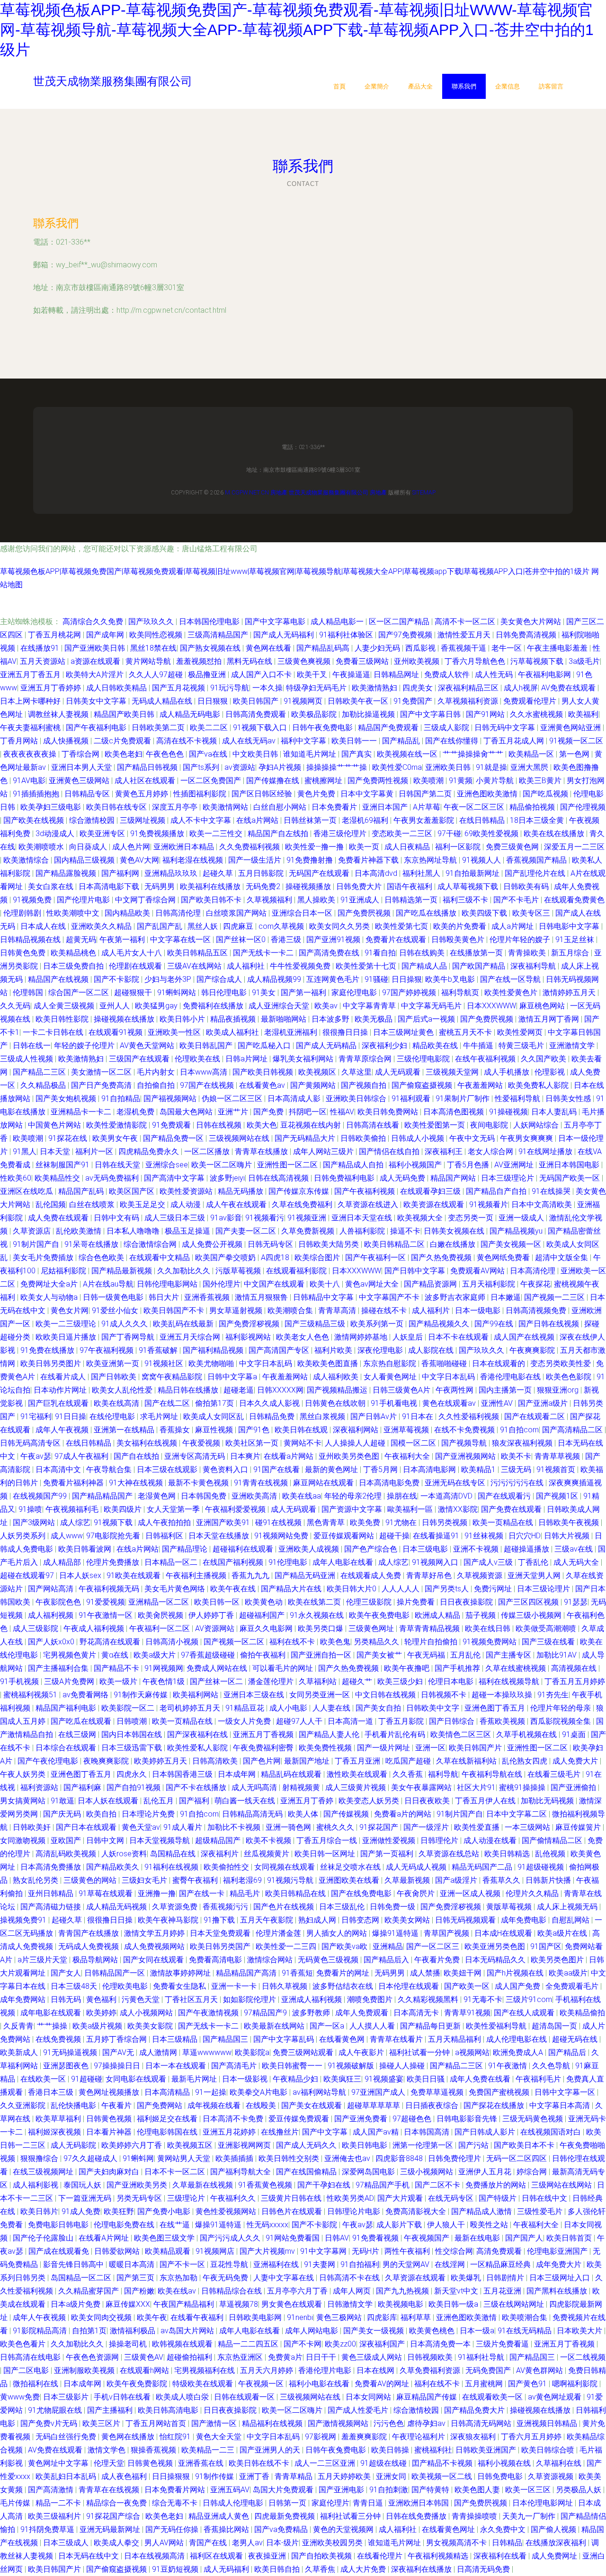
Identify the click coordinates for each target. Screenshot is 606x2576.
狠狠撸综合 (40, 2158)
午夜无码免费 (226, 2278)
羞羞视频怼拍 (200, 661)
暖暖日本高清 (133, 2264)
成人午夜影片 (362, 2052)
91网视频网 (164, 1668)
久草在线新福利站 (467, 1761)
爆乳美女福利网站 (304, 1059)
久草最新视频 (408, 1880)
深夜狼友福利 (474, 2437)
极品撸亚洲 (208, 675)
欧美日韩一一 (355, 741)
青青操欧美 (528, 953)
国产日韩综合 (453, 1721)
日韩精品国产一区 (116, 1973)
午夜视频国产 (428, 2238)
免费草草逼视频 (438, 2092)
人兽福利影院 (363, 1231)
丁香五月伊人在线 (486, 1801)
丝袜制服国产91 (63, 1165)
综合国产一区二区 (80, 992)
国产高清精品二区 (573, 1430)
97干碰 (449, 834)
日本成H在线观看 (504, 1933)
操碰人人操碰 (403, 2066)
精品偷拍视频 (533, 807)
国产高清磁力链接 (52, 1907)
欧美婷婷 (101, 2013)
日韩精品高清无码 (253, 1814)
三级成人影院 (447, 728)
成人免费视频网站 (155, 1946)
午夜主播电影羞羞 (558, 648)
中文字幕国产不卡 (390, 1297)
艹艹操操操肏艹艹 (474, 754)
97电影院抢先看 (114, 1536)
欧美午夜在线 (234, 1589)
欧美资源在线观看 (435, 1204)
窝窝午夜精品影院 (173, 1377)
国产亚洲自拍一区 (322, 1655)
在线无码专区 (452, 2198)
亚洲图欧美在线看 (350, 1880)
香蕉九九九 (251, 1575)
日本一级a (477, 2331)
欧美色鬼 (335, 1642)
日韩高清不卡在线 (350, 2278)
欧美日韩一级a (454, 2304)
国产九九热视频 (403, 2291)
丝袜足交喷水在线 (351, 1867)
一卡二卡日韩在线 (54, 1032)
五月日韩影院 (262, 873)
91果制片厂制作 (463, 1098)
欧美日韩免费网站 (389, 1112)
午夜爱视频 (202, 1443)
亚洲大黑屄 (530, 767)
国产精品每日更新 (431, 2026)
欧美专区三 (532, 913)
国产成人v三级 (489, 1562)
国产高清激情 (52, 2490)
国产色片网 (262, 1761)
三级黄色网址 (372, 1628)
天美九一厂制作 (530, 2516)
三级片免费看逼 (503, 2344)
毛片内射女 (157, 1072)
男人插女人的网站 (338, 1933)
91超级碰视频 (542, 1867)
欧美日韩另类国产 (221, 1946)
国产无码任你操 (173, 2529)
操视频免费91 (24, 1920)
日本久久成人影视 (270, 1403)
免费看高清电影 (216, 1960)
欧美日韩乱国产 (207, 1045)
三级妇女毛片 (145, 1880)
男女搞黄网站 (24, 1801)
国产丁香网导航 (129, 1337)
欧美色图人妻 (478, 2490)
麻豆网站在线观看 (324, 1483)
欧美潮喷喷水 (42, 847)
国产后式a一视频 (427, 1019)
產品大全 (420, 86)
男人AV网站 (165, 2543)
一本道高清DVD (447, 1496)
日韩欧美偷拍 (364, 1138)
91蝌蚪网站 (178, 992)
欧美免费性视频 (326, 1748)
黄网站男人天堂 (185, 2158)
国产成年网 (106, 635)
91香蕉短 (297, 1973)
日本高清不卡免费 (234, 2119)
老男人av (247, 2543)
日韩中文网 (106, 1840)
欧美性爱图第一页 (436, 1125)
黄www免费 (20, 2397)
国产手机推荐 (458, 1668)
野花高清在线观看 (111, 1642)
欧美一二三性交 (217, 834)
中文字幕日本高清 (561, 2105)
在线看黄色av (263, 1085)
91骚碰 (376, 979)
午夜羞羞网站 (481, 1085)
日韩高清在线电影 (31, 2357)
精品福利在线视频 (273, 2423)
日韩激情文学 (351, 2304)
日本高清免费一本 (441, 2344)
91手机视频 (20, 1681)
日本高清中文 (59, 1469)
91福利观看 (412, 1098)
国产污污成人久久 (231, 2238)
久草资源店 (33, 1231)
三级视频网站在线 (240, 1138)
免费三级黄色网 (513, 847)
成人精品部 (63, 1562)
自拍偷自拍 (157, 1085)
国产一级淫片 (427, 1827)
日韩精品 (507, 2543)
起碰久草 (219, 873)
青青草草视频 (558, 1456)
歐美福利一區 (411, 1509)
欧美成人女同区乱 (214, 1416)
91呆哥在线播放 (92, 1244)
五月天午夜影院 (267, 1920)
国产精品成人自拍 (354, 1165)
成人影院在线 (432, 1350)
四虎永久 (133, 1774)
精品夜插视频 (234, 1019)
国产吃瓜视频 (546, 794)
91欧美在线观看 (134, 1575)
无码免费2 (264, 887)
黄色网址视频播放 (110, 2092)
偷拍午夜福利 (264, 1655)
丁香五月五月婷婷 (575, 1681)
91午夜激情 (508, 2066)
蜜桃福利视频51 (31, 1695)
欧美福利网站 (196, 1695)
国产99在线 (495, 1324)
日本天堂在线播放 (220, 1536)
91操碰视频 (508, 1112)
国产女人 (66, 1973)
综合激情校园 (93, 820)
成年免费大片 (560, 2264)
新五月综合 (571, 953)
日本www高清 (205, 1072)
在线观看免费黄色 (574, 900)
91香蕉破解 (159, 1350)
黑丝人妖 (204, 926)
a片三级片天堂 (43, 1960)
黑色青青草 (327, 1522)
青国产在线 (209, 2543)
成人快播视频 (67, 741)
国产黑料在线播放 (558, 2291)
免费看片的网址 (344, 1973)
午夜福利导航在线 (493, 1774)
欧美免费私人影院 (539, 1085)
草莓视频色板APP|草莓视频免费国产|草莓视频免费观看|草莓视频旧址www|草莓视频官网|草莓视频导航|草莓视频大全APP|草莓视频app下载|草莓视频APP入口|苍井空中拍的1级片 (295, 571)
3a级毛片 (584, 661)
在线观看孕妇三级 (431, 1191)
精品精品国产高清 (247, 1973)
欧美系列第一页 (378, 1324)
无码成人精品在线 (163, 701)
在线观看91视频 (116, 1032)
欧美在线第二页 (315, 1602)
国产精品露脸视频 (67, 873)
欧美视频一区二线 (443, 2476)
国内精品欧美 (128, 913)
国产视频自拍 (365, 1085)
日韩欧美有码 (527, 887)
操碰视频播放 (309, 887)
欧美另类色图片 (558, 1960)
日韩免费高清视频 (527, 635)
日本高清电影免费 (390, 1483)
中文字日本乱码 (267, 1363)
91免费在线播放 (48, 1350)
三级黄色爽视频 (305, 661)
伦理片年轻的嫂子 (521, 940)
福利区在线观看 (217, 2556)
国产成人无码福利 (285, 635)
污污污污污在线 (518, 1483)
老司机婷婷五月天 (191, 1708)
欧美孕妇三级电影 (52, 807)
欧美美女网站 (408, 1920)
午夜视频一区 (262, 2384)
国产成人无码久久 (307, 2145)
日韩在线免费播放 (417, 2516)
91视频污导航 (291, 1880)
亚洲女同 (392, 2476)
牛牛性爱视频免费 (301, 966)
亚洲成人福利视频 (312, 1999)
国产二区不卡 (438, 2185)
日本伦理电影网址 (544, 2503)
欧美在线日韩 (489, 1628)
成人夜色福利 (125, 2476)
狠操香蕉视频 (154, 2450)
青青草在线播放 (262, 1151)
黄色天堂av (141, 1827)
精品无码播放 (241, 1191)
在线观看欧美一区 (493, 2397)
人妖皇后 (409, 1337)
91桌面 (575, 1734)
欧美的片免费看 (461, 926)
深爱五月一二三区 (574, 847)
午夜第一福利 (123, 940)
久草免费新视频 (309, 1231)
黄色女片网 (70, 1310)
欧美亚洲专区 (103, 834)
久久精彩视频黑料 (429, 1999)
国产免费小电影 (165, 2211)
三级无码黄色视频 (534, 2119)
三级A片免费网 (70, 1681)
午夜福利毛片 (539, 2079)
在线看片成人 (64, 1377)
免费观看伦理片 (531, 701)
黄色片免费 (317, 794)
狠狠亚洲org (559, 1390)
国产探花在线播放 (495, 2105)
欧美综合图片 (318, 1257)
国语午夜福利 (410, 887)
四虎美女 (419, 688)
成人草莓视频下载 (469, 887)
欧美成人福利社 (233, 1032)
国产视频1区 (558, 1496)
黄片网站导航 (149, 661)
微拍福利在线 (36, 2384)
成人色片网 (131, 847)
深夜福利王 (445, 1151)
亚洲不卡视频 (477, 1549)
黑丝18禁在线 (153, 648)
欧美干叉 (313, 675)
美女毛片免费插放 (44, 1257)
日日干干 (322, 2357)
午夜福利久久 (234, 2198)
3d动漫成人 (56, 834)
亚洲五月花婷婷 (230, 2132)
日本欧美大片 (580, 2331)
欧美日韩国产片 (476, 1748)
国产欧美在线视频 (35, 820)
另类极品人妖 (579, 2490)
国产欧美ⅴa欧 (345, 1946)
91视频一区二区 (576, 741)
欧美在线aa (302, 1496)
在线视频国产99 (41, 1496)
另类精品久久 (377, 1642)
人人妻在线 (332, 1708)
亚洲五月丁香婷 (308, 1801)
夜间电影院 (490, 1125)
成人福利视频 (52, 1615)
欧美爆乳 (467, 2278)
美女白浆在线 (52, 887)
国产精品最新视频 (123, 1271)
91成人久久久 (125, 1324)
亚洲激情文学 (573, 1045)
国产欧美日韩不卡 (212, 900)
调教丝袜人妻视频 (59, 714)
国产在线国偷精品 (307, 2172)
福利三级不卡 (466, 900)
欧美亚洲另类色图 (496, 1946)
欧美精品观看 (169, 2251)
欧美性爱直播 (478, 1827)
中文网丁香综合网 (146, 900)
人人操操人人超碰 (356, 1443)
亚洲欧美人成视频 (310, 1549)
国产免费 (269, 1112)
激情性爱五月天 (465, 635)
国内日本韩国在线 (133, 1734)
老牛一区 (508, 648)
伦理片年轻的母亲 (561, 1708)
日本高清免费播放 (52, 1867)
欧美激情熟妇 (375, 688)
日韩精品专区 (88, 794)
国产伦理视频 (583, 807)
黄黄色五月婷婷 (143, 794)
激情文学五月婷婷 (155, 1933)
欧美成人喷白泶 (183, 2397)
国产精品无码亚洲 (306, 1575)
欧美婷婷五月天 (161, 1761)
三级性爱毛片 (541, 2211)
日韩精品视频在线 (31, 940)
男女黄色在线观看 (293, 2304)
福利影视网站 (249, 1337)
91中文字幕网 (324, 2251)
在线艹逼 (176, 2225)
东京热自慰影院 (391, 1363)
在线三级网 (78, 1734)
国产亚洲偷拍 (574, 1787)
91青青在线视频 (262, 1483)
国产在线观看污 (505, 1496)
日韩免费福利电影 (345, 1178)
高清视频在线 (575, 1668)
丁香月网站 (20, 741)
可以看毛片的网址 (284, 1668)
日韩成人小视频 (419, 1138)
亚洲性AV (498, 1403)
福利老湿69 (243, 1880)
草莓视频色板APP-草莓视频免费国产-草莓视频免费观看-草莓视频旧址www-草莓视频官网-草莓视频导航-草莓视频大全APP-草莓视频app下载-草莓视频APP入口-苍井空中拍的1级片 (297, 30)
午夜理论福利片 (419, 2437)
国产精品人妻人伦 (330, 1734)
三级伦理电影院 (424, 1059)
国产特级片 (499, 2198)
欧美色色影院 (570, 1377)
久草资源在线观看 (416, 2278)
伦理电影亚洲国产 (558, 2251)
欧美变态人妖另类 (370, 1801)
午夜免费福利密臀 (264, 1748)
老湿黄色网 (158, 1496)
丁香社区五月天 (192, 1999)
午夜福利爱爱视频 (236, 1509)
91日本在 (419, 1416)
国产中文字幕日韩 (431, 714)
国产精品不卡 (117, 1668)
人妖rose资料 (124, 1854)
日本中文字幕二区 (517, 1814)
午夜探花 (535, 1284)
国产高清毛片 (235, 2066)
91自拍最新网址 (473, 873)
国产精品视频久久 (440, 1324)
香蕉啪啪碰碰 (445, 1363)
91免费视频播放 (158, 834)
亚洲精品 (388, 1946)
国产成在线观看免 (60, 2251)
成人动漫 (187, 1204)
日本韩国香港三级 (183, 1774)
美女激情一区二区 (102, 1072)
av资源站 (240, 767)
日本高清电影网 (430, 1469)
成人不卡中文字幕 (202, 820)
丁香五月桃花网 (55, 635)
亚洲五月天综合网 (191, 1337)
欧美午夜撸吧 (408, 1668)
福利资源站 (40, 1787)
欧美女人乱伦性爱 (123, 1390)
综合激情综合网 (151, 1244)
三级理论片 (187, 2198)
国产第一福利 (304, 992)
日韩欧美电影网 (256, 2317)
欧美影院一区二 (129, 1708)
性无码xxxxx (267, 2225)
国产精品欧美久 (114, 1867)
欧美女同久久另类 (340, 926)
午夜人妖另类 (24, 1774)
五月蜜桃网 (485, 2384)
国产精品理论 (186, 1549)
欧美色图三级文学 (165, 2238)
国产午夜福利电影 (97, 728)
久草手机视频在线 (527, 1734)
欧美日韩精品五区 (198, 953)
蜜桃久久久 (336, 1827)
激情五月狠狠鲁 (262, 1297)
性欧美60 (16, 1178)
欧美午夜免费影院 (138, 2384)
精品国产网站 (454, 1178)
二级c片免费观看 (123, 741)
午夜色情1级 (165, 1681)
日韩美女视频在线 (455, 1231)
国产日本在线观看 (87, 1827)
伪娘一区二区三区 (233, 1098)
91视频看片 (489, 1204)
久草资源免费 (176, 1907)
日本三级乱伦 (343, 1907)
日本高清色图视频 (454, 1112)
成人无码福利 (227, 2569)
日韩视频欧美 (431, 2357)
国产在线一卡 (203, 1893)
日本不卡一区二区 (176, 2172)
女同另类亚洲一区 (321, 1695)
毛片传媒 (16, 2503)
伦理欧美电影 (126, 1986)
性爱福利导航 (518, 1098)
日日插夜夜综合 (433, 2105)
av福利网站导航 (320, 2092)
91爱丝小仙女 (116, 1310)
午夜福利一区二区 (160, 1628)
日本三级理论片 (508, 1178)
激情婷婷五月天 (570, 992)
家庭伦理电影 (355, 992)
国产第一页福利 (388, 1854)
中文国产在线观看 (275, 1284)
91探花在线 (69, 1138)
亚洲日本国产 (386, 807)
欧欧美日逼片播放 (67, 1337)
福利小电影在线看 (320, 2384)
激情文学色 (107, 2450)
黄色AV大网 (139, 860)
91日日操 (71, 1416)
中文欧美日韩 (256, 754)
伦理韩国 (29, 992)
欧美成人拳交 (117, 2543)
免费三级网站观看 (304, 2052)
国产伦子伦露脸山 (44, 2238)
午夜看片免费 (438, 1960)
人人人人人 (401, 1589)
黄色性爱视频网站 (227, 2211)
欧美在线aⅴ (178, 2291)
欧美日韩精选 (508, 1854)
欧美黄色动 (265, 1602)
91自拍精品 (121, 1098)
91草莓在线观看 (107, 1893)
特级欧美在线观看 (204, 2384)
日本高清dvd (377, 873)
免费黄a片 (285, 2357)
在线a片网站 (258, 820)
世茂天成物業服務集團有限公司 (329, 493)
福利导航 (443, 1774)
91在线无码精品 (526, 2331)
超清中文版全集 (562, 1257)
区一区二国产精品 (400, 622)
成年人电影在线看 (344, 1562)
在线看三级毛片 (555, 1774)
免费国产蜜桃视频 (500, 2092)
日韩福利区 (165, 1536)
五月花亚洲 (503, 2291)
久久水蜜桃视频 (537, 714)
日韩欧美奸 (33, 1827)
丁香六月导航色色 (476, 661)
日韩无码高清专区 (31, 1443)
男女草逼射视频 (237, 1310)
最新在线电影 (478, 2238)
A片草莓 (427, 807)
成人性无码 (495, 675)
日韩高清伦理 (179, 913)
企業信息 (508, 86)
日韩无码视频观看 (466, 1920)
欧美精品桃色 (74, 953)
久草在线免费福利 (303, 1204)
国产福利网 (121, 873)
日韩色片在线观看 (293, 2211)
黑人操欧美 (317, 900)
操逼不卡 (405, 1231)
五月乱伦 (466, 1655)
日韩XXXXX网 (280, 1390)
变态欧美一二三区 (403, 834)
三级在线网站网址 (515, 2304)
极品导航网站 (96, 1960)
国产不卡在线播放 (197, 1787)
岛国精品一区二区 (82, 2278)
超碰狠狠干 (134, 992)
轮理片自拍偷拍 (432, 1642)
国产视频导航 (465, 1443)
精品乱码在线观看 (292, 1774)
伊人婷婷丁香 (212, 1615)
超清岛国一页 (555, 2026)
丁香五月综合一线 (328, 1840)
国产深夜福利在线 (198, 1734)
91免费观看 (172, 1125)
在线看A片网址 (105, 2238)
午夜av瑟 (36, 1456)
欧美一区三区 (529, 2490)
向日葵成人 (89, 847)
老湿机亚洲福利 (292, 1032)
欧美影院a (252, 2052)
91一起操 (211, 2092)
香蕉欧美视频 (503, 1721)
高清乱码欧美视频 (67, 1854)
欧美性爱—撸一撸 (315, 847)
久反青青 (18, 2026)
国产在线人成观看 (525, 2013)
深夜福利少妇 (385, 1045)
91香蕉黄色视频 (266, 2185)
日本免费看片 (335, 807)
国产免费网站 (160, 2105)
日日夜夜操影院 (467, 1602)
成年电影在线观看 (52, 2013)
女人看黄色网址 (391, 1377)
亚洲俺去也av (348, 2158)
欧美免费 (366, 1522)
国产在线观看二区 (535, 1416)
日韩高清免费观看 (257, 714)
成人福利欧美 (337, 1377)
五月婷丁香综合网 (117, 2039)
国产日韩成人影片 (486, 2132)
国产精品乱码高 (324, 648)
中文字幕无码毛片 (432, 1006)
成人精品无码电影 (191, 714)
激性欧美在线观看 (358, 1774)
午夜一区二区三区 (475, 807)
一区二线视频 (583, 2357)
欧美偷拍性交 (227, 1867)
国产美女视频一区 (512, 1244)
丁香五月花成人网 (515, 741)
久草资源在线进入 (369, 1204)
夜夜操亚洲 (268, 2556)
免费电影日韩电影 (59, 2225)
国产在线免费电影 (362, 1893)
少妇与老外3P (169, 979)
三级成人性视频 (27, 1059)
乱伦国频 (51, 1204)
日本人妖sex (81, 1575)
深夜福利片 (221, 1854)
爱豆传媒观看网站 (345, 1536)
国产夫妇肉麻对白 (110, 2172)
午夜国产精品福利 (185, 2304)
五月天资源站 (44, 661)
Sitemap (424, 493)
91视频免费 (33, 900)
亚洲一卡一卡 (235, 1986)
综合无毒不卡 (176, 2503)
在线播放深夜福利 (557, 2543)
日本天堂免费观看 (221, 1933)
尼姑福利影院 (64, 1271)
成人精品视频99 (275, 979)
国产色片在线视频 (285, 1907)
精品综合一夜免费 (117, 2503)
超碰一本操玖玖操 (503, 1695)
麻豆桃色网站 (543, 1006)
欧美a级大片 (156, 1655)
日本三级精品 (176, 2039)
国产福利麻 (83, 1787)
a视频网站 (472, 2052)
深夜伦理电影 (381, 1350)
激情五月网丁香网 (550, 1019)
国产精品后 (568, 2052)
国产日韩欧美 (115, 1377)
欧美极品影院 (315, 714)
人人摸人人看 (373, 2026)
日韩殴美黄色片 (459, 940)
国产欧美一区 (468, 1986)
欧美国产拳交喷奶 (226, 1257)
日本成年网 (238, 1774)
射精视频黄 (302, 1787)
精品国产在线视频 (59, 979)
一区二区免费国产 (212, 781)
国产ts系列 (202, 767)
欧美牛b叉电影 (451, 979)
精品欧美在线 (436, 1045)
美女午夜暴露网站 (422, 1787)
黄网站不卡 (303, 1443)
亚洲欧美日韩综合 (357, 1098)
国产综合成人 (220, 979)
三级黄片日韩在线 (292, 2198)
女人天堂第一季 (174, 1509)
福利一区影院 (459, 847)
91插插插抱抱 (37, 794)
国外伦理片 (222, 1284)
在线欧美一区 (44, 2079)
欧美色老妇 (124, 754)
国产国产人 (524, 2238)
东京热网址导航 (431, 860)
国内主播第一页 (506, 1390)
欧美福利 (583, 714)
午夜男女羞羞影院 (425, 820)
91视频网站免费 (282, 1536)
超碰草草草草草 (374, 2105)
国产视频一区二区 (235, 1642)
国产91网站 (486, 714)
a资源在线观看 (96, 661)
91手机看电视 (395, 1403)
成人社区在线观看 (146, 781)
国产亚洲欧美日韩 (96, 648)
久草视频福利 (270, 900)
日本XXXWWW (491, 1006)
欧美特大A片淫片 (96, 675)
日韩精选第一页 (412, 900)
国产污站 (474, 2145)
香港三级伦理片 (341, 834)
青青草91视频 (467, 2013)
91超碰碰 (87, 2079)
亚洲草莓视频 (407, 1430)
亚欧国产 (67, 1840)
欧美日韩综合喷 (549, 2450)
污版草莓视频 (239, 1271)
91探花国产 (380, 1827)
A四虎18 (276, 1257)
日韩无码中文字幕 (506, 728)
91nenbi (300, 2317)
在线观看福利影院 (297, 1271)
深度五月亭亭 (176, 807)
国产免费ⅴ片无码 (50, 2423)
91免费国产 (414, 701)
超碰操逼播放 (527, 1549)
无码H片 (366, 2251)
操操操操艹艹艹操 (338, 767)
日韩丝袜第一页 (311, 820)
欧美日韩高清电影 (169, 2410)
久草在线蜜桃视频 (517, 1668)
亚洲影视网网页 (245, 2145)
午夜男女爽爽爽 (527, 1138)
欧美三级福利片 (55, 2516)
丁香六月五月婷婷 (532, 2437)
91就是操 (491, 767)
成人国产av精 (377, 2132)
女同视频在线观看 (285, 1867)
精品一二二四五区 (249, 2344)
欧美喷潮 (429, 781)
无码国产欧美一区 (570, 1178)
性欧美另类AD (350, 2198)
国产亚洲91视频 (334, 940)
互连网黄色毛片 (334, 979)
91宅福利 (36, 1416)
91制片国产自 (37, 1244)
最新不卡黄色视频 (199, 1483)
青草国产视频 (447, 1933)
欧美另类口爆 (321, 1628)
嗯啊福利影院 (576, 2384)
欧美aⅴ (327, 1006)
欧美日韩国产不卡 (175, 1310)
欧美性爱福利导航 (497, 2026)
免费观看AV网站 (478, 1271)
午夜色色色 (166, 754)
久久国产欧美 (544, 1059)
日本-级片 (282, 2543)
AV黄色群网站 (540, 2370)
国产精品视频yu (517, 1231)
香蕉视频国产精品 (537, 860)
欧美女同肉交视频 (102, 2317)
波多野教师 (312, 2013)
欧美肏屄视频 (161, 1615)
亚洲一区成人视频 (471, 1893)
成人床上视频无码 (568, 1907)
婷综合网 (533, 2172)
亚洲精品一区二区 (160, 1602)
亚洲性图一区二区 (288, 1165)
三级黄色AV (144, 2357)
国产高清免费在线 (330, 953)
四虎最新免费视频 (285, 2516)
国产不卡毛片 (517, 900)
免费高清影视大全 (417, 2211)
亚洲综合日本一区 (303, 913)
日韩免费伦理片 (455, 2158)
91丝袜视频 (485, 1536)
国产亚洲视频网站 (466, 1456)
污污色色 (389, 2423)
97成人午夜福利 (82, 1456)
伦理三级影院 (370, 1602)
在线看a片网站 (290, 1456)
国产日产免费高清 (102, 1085)
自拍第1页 (89, 2331)
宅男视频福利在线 (205, 2370)
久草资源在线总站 (450, 1854)
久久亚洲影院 (24, 2105)
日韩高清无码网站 (482, 2423)
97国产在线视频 (208, 1085)
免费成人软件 (448, 675)
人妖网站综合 (537, 1125)
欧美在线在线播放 (555, 834)
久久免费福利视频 (250, 847)
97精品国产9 (266, 2013)
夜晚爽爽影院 (107, 1761)
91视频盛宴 (384, 2079)
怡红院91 (176, 2437)
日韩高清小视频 (173, 1642)
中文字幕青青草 (370, 1006)
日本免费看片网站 (176, 2490)
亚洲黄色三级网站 (80, 781)
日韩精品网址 (397, 675)
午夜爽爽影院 (533, 1350)
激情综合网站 (271, 1960)
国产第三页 (136, 2278)
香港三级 (287, 940)
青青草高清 (338, 1310)
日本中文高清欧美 (543, 1204)
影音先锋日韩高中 (74, 2264)
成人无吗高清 (255, 1787)
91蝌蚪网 (138, 2158)
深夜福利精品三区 (469, 688)
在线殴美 (262, 2105)
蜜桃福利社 (433, 2450)
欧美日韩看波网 (86, 1549)
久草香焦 (321, 2569)
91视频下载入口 (261, 728)
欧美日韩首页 (570, 2238)
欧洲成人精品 (438, 1615)
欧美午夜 (152, 2317)
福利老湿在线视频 (194, 860)
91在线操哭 (552, 1191)
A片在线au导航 (108, 1284)
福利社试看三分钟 (351, 2516)
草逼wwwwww (207, 2052)
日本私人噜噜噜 (134, 1231)
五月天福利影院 (490, 1284)
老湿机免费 (136, 1112)
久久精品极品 (44, 1085)
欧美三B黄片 (541, 781)
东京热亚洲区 (241, 2357)
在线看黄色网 (343, 2039)
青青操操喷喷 (475, 2516)
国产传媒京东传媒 (300, 1191)
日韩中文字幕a (233, 1377)
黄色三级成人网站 (373, 2357)
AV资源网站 (216, 1628)
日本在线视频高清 (155, 2556)
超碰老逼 (239, 1390)
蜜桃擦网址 (324, 781)
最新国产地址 (308, 1761)
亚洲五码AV (230, 2490)
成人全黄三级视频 (65, 1006)
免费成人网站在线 (218, 1668)
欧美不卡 (516, 1456)
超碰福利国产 (263, 1615)
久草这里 (356, 1072)
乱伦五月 (160, 1801)
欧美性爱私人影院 (198, 1748)
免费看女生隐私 (180, 1986)
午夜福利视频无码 (110, 1589)
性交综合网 (454, 2251)
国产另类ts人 (448, 1589)
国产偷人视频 (554, 2529)
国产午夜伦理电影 (49, 1761)
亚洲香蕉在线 (202, 2463)
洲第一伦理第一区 (424, 2145)
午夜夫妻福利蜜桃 (31, 728)
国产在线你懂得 (453, 741)
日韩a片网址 (247, 1059)
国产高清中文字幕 (175, 1178)
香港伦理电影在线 (511, 1377)
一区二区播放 (208, 1151)
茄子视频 (481, 1615)
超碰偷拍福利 (190, 2357)
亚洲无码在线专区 (456, 1483)
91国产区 (546, 1946)
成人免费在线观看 (59, 1218)
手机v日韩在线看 (123, 2397)
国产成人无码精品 (327, 1045)
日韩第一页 (288, 2503)
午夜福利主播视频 (197, 1575)
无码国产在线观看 (320, 873)
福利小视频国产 (416, 1165)
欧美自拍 (102, 1814)
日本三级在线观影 (168, 1469)
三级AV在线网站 (195, 966)
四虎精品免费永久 (150, 1151)
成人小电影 (289, 1708)
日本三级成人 (67, 2543)
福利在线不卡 (293, 1642)
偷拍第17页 (215, 1403)
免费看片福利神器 (74, 1483)
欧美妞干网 (463, 1973)
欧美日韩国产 (257, 701)
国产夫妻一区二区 (247, 1231)
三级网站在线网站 (562, 2185)
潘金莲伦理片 (272, 1681)
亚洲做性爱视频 (390, 1840)
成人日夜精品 (408, 847)
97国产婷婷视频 (410, 992)
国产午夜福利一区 (376, 1257)
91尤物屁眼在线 (56, 2410)
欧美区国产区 (133, 1191)
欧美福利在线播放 (211, 887)
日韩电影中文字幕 (570, 926)
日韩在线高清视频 (279, 1178)
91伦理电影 (289, 1562)
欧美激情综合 (27, 860)
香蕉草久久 (502, 1880)
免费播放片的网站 (497, 2185)
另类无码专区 (140, 2198)
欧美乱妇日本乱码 (67, 2476)
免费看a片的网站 (404, 1814)
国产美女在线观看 (312, 2105)
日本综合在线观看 (67, 1748)
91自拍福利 (360, 2264)
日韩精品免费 (273, 1416)
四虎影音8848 (400, 2158)
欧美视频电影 (401, 2304)
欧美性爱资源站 (187, 1191)
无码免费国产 (489, 2370)
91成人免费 (81, 2211)
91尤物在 (402, 1522)
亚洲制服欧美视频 (85, 2370)
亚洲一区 (430, 1748)
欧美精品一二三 (209, 2450)
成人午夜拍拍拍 (165, 1522)
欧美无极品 (374, 1019)
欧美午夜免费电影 (380, 1615)
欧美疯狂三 (342, 2079)
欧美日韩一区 (218, 1602)
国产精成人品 (425, 966)
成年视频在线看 (215, 2105)
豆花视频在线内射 (312, 1125)
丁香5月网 (381, 1469)
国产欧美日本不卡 (525, 2145)
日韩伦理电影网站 (168, 1284)
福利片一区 (95, 1151)
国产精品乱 (402, 741)
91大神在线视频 (137, 1483)
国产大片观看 (401, 2198)
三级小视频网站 (428, 2172)
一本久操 (267, 688)
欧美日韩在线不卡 (260, 2463)
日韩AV (337, 2238)
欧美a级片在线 (563, 1933)
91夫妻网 (321, 2264)
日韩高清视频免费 (537, 1310)
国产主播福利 (111, 2410)
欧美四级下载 (485, 913)
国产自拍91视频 (134, 1787)
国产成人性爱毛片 (359, 2410)
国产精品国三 (226, 2039)
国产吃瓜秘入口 (265, 1045)
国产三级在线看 (549, 1642)
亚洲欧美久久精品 (102, 926)
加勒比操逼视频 (369, 714)
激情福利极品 (134, 2331)
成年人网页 (353, 2291)
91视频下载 (114, 1522)
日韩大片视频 (568, 1536)
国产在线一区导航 (511, 979)
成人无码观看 (399, 1072)
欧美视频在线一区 (408, 754)
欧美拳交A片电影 (259, 2092)
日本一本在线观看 (177, 2066)
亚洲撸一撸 (157, 1893)
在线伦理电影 (113, 1416)
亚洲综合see (167, 1165)
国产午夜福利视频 (365, 1191)
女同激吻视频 (24, 1840)
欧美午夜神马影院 (169, 1920)
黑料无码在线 (250, 661)
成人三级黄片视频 (356, 1787)
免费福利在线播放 (214, 1006)
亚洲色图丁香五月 (496, 1708)
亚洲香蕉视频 (208, 1297)
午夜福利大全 (408, 1456)
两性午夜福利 (408, 2251)
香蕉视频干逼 (464, 648)
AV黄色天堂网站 (148, 1045)
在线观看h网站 (145, 2370)
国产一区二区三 (434, 1946)
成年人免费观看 (363, 2013)
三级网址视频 (143, 820)
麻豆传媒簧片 (579, 1827)
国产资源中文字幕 (353, 1509)
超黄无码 (81, 940)
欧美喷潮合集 (526, 2317)
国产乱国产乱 (160, 926)
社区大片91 (476, 1787)
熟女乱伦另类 (36, 1880)
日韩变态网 (361, 1920)
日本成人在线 (44, 926)
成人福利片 (432, 1310)
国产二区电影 (27, 2370)
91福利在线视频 (172, 1867)
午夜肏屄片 (417, 1893)
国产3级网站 (35, 1522)
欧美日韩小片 (183, 1019)
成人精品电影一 (338, 622)
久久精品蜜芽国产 (89, 2291)
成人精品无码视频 (117, 1907)
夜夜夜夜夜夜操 (31, 754)
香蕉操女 (176, 1430)
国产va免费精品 (282, 2529)
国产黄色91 (528, 2384)
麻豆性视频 (215, 1430)
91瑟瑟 (576, 1602)
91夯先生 (553, 1695)
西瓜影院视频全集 (561, 1721)
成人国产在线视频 (525, 1337)
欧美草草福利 (59, 2119)
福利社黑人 (422, 873)
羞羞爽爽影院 (365, 2437)
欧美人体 (304, 1814)
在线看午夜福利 (198, 2317)
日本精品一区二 (172, 1562)
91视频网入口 (436, 1562)
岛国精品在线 (174, 1854)
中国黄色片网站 (55, 1125)
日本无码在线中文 (89, 2556)
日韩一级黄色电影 (114, 1297)
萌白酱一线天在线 (246, 1801)
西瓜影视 (421, 648)
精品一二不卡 (59, 2503)
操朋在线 (402, 1496)
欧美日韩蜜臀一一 (293, 2066)
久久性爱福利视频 (470, 1416)
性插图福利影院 (201, 794)
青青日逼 (369, 2503)
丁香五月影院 (402, 1721)
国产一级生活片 (256, 860)
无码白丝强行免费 (67, 2437)
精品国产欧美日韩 (125, 714)
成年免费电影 (525, 1920)
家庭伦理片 (330, 2503)
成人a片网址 (513, 926)
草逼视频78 (239, 2304)
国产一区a (328, 2026)
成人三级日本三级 (176, 1218)
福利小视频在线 (505, 2463)
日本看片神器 (110, 2132)
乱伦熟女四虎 (526, 1761)
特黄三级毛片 (522, 1045)
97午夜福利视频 (107, 1350)
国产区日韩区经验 (263, 794)
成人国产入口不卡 (262, 675)
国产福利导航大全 (241, 2172)
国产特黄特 (431, 2490)
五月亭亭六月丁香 (298, 2291)
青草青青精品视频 (430, 1628)
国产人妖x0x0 (52, 1642)
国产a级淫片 (457, 1880)
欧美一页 (365, 847)
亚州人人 (116, 1006)
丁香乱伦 (534, 1562)
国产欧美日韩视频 (264, 1072)
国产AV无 (119, 2052)
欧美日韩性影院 (63, 1019)
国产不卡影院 (117, 979)
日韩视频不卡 (445, 1695)
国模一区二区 (414, 1443)
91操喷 (30, 1509)
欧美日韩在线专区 (117, 807)
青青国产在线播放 (89, 1933)
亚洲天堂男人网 (535, 1575)
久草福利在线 (560, 2463)
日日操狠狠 (172, 2476)
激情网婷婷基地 (362, 1337)
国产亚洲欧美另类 (138, 2185)
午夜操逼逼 (351, 675)
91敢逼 (62, 1801)
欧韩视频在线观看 (183, 2344)
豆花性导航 (230, 2264)
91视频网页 (304, 701)
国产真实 (357, 754)
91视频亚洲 (308, 1218)
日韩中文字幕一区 (566, 2092)
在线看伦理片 (381, 2556)
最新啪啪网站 (285, 1019)
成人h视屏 (521, 688)
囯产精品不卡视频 (443, 2463)
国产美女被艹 (380, 1655)
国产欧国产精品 (480, 966)
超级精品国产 (219, 1840)
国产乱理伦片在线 (536, 873)
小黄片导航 (496, 781)
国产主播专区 (509, 1655)
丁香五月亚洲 (358, 1761)
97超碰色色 (413, 2119)
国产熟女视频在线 (211, 648)
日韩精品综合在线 (232, 2291)
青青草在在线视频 (110, 2490)
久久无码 (15, 1006)
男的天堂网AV (407, 2264)
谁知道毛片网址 (311, 754)
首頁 (339, 86)
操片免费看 (417, 1602)
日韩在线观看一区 (245, 2397)
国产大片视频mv (268, 2251)
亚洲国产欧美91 (224, 1522)
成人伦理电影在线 (517, 2039)
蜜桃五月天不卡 (466, 1032)
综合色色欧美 (102, 1257)
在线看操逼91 (437, 1536)
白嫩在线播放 (454, 1244)
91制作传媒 (215, 2476)
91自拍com (519, 1430)
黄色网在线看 (269, 648)
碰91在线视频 (279, 1522)
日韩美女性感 (569, 1098)
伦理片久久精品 (533, 1893)
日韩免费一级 (393, 1907)
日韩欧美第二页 (159, 728)
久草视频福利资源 (469, 701)
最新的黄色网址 (332, 1469)
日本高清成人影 (295, 1098)
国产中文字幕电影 (276, 622)
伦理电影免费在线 (125, 2225)
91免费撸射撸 (311, 860)
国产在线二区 (168, 1403)
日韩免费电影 (501, 2476)
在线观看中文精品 (160, 1257)
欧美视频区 (318, 1072)
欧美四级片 (124, 1509)
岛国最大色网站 (187, 1112)
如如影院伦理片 (250, 1999)
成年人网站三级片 (324, 1151)
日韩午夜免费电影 (323, 728)
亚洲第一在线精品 (125, 1430)
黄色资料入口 (226, 1469)
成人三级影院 (36, 1628)
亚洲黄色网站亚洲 (571, 728)
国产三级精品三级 (316, 1324)
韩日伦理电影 (225, 992)
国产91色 (255, 1430)
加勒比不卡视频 (235, 1827)
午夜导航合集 (110, 1469)
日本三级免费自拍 (74, 966)
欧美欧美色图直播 (329, 1363)
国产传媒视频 (347, 1814)
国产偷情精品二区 (553, 1840)
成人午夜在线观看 (237, 1204)
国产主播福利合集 (59, 1668)
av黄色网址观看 (556, 2397)
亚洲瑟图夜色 (67, 2066)
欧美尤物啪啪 (212, 1363)
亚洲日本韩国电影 (570, 1165)
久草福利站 (319, 1681)
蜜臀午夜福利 (196, 1880)
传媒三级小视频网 (532, 1615)
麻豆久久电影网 (267, 1628)
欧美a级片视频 (98, 2026)
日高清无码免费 (484, 2569)
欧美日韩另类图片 (52, 1363)
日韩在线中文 (545, 2198)
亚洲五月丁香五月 (31, 675)
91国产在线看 (277, 1469)
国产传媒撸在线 (274, 781)
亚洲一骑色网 (289, 1827)
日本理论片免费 (149, 1814)
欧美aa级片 (568, 1973)
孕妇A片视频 (281, 767)
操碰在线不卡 (385, 1310)
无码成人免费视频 (89, 1946)
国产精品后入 (387, 1960)
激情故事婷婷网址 (181, 1973)
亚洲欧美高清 (255, 1496)
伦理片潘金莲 (279, 1933)
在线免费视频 (59, 2039)
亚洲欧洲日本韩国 (419, 2503)
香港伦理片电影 (326, 2370)
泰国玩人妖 (83, 2185)
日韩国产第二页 (426, 794)
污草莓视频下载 (538, 661)
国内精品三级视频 (85, 860)
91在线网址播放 (546, 1151)
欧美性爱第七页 (402, 926)
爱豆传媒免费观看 (300, 2119)
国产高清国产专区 (280, 1350)
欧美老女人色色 (303, 1337)
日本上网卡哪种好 (31, 701)
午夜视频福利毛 (73, 1509)
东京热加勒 (179, 2278)
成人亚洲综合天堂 (280, 1006)
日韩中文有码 (117, 1218)
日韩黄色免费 (24, 953)
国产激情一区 (215, 2423)
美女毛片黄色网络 (176, 1589)
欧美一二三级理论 (67, 1324)
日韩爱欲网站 (118, 2251)
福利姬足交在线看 (168, 2119)
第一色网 (575, 754)
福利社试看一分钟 (420, 2052)
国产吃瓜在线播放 (427, 913)
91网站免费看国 (294, 2238)
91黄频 (461, 781)
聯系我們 (464, 86)
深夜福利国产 (383, 2344)
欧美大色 (262, 1125)
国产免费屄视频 (365, 913)
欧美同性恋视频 (157, 635)
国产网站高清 (52, 1589)
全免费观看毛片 (573, 1986)
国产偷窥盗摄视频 (423, 1085)
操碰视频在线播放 (125, 1019)
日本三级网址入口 (561, 2278)
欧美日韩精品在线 (296, 1893)
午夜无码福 (427, 1655)
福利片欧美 (334, 1350)
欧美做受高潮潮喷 (547, 1628)
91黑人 (25, 1151)
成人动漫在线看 (491, 1840)
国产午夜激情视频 (209, 2013)
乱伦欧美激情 (80, 1231)
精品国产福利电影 (67, 1708)
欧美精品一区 (532, 754)
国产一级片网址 (384, 1748)
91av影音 (226, 1218)
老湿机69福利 (366, 820)
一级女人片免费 (245, 1721)
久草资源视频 (552, 2476)
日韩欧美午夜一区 (359, 701)
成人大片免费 (364, 2569)
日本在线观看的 (499, 1363)
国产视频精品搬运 (338, 1390)
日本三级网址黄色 (404, 1032)
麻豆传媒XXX (128, 2304)
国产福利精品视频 (214, 1350)
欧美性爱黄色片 (512, 992)
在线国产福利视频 (234, 1562)
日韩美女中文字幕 (97, 701)
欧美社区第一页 (253, 1443)
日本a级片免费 (76, 2304)
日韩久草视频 (285, 1986)
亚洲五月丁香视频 (264, 1734)
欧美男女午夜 (116, 1138)
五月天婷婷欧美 (345, 2476)
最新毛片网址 (195, 2079)
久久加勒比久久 (185, 1271)
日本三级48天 (75, 1986)
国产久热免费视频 (442, 1257)
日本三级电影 (426, 1549)
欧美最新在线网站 (275, 2026)
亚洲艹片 (234, 1112)
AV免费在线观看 (569, 688)
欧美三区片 (102, 2423)
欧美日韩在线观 (302, 1430)
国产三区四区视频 (529, 1602)
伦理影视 (551, 1072)
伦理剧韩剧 (23, 913)
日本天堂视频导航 (160, 1840)
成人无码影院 (74, 2145)
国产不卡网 (303, 2344)
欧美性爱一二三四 (287, 1946)
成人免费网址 (555, 2556)
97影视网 (321, 2437)
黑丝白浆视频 (323, 1416)
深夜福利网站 (356, 1430)
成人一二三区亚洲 (326, 2463)
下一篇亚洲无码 (86, 2198)
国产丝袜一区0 (242, 940)
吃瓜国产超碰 (409, 1761)
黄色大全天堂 (220, 2437)
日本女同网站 (369, 2397)
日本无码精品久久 (496, 1960)
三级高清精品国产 (219, 635)
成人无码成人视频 (417, 1867)
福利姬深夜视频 (55, 2132)
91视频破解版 (352, 2066)
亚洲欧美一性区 (175, 1032)
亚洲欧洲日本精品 (185, 847)
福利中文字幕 (304, 741)
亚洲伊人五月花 (486, 2172)
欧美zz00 (340, 2344)
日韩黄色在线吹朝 (336, 1403)
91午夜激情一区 (107, 1615)
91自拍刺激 (389, 2490)
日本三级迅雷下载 (133, 1748)
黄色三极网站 (340, 2317)
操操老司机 (129, 2344)
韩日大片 (165, 1297)
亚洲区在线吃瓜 (27, 1191)
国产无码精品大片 (306, 1138)
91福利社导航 (482, 2357)
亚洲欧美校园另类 (333, 2543)
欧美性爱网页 (521, 1032)
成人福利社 (247, 966)
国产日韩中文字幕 (416, 1271)
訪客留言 (551, 86)
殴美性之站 (490, 2225)
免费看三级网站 (363, 661)
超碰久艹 (358, 1681)
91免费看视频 (376, 2238)
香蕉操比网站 (227, 2529)
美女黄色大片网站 (532, 622)
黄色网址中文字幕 (59, 2463)
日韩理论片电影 (355, 2211)
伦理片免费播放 (114, 1562)
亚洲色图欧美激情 (488, 794)
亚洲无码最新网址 (111, 2529)
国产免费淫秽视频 (250, 1324)
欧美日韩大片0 (352, 1589)
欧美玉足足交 (143, 1204)
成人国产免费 (518, 1986)
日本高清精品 (168, 2092)
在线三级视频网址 (44, 2172)
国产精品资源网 (431, 1284)
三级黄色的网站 (91, 1880)
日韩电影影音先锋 (468, 2119)
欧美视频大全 (421, 1218)
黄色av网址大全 (373, 1284)
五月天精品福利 (455, 2039)
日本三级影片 (67, 2397)
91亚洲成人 (361, 900)
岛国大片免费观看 (284, 2490)
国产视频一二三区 (555, 1297)
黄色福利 (102, 1999)
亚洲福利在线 (277, 2264)
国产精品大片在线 (292, 1589)
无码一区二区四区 (517, 2158)
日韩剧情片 (506, 2278)
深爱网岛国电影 (369, 2172)
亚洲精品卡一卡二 (82, 1112)
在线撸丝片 (280, 2132)
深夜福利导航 (534, 966)
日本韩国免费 (205, 1496)
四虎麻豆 (239, 926)
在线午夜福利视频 (486, 1059)
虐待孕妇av (427, 2423)
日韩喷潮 (133, 1721)
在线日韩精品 (483, 820)
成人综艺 (75, 1522)
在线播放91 (41, 648)
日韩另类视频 (446, 1522)
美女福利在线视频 (148, 1443)
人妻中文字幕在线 (285, 2278)
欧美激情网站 (226, 807)
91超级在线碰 (384, 2463)
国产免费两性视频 (379, 781)
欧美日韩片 (39, 2211)
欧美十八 (326, 1284)
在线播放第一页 (477, 953)
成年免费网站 (24, 1999)
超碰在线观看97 (28, 1575)
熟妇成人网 (318, 1920)
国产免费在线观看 (512, 1509)
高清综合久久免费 (94, 622)
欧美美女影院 (151, 2026)
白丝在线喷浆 (93, 1204)
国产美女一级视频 (374, 2331)
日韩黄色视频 (110, 2119)
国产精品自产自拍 (497, 1191)
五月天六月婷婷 (267, 2370)
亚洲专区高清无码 (196, 1456)
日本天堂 (56, 1151)
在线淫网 (451, 2264)
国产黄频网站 (314, 1085)
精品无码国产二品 (483, 1867)
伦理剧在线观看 (136, 966)
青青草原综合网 (366, 1059)
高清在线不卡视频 (187, 741)
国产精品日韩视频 (148, 767)
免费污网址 (494, 1589)
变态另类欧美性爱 (561, 1363)
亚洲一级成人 (522, 1218)
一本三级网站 (528, 1827)
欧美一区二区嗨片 (223, 1165)
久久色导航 (552, 2066)
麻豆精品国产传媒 (428, 2397)
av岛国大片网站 (188, 2331)
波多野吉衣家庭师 (456, 1297)
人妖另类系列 (24, 1536)
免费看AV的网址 (383, 2384)
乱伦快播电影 (74, 2105)
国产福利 (195, 1801)
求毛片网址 (160, 1416)
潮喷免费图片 (371, 1999)
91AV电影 (29, 781)
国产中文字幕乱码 (285, 2039)
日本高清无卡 (417, 2013)
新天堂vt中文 (457, 2291)
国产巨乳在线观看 (59, 1403)
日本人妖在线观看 (109, 1801)
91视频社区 (165, 1363)
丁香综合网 (81, 754)
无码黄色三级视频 (329, 1960)
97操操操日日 (118, 2066)
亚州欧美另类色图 (350, 1456)
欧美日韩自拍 (278, 2569)
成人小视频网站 (147, 2013)
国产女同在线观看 (154, 1960)
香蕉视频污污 (226, 1907)
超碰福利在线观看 (244, 1549)
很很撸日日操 (346, 1032)
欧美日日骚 (427, 2079)
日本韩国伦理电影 (210, 622)
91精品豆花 (246, 1708)
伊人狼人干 (447, 2225)
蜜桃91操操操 (523, 1787)
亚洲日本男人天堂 (82, 767)
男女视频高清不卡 (457, 2543)
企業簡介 (377, 86)
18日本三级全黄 (538, 820)
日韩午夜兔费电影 (337, 2450)
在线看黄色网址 (449, 2529)
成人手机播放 (508, 1072)
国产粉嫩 (139, 2291)
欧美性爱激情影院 (117, 1125)
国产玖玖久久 (152, 622)
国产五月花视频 (179, 688)
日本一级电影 (479, 1310)
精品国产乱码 (82, 1191)
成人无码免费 (403, 1178)
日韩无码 (67, 1999)
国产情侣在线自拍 (390, 1151)
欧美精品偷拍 (582, 2013)
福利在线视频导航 (510, 1681)
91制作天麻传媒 (142, 1695)
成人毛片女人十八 (133, 953)
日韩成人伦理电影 (234, 2503)
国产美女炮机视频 (67, 1098)
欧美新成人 (20, 2052)
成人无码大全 (577, 1562)
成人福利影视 (36, 2185)
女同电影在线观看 (137, 2079)
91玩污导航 (230, 688)
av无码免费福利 (113, 1178)
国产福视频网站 (171, 1098)
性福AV (342, 1112)
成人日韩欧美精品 (117, 688)
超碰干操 (394, 1536)
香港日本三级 (52, 2092)
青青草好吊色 (430, 1575)
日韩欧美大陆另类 (330, 1244)
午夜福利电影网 (545, 675)
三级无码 (517, 1469)
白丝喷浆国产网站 (237, 913)
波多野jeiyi (227, 1178)
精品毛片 (246, 1893)
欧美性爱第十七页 (367, 966)
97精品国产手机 (383, 2185)
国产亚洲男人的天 (271, 2450)
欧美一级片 (119, 1681)
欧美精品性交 (58, 1178)
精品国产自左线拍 (279, 834)
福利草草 (417, 2317)
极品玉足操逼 (188, 1231)
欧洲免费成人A (519, 2052)
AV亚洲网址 (515, 1165)
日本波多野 (331, 1019)
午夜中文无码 (473, 1138)
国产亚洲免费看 (362, 2119)
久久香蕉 (409, 1774)
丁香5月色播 (469, 1165)
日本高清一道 (351, 1721)
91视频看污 (265, 1218)
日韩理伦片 (440, 1840)
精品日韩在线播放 (189, 1390)
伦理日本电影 (452, 1681)
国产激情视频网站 (339, 2423)
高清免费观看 (500, 2251)
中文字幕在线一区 (181, 940)
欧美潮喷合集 (291, 1310)
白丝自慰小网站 (281, 807)
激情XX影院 (458, 1509)
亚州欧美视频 (418, 661)
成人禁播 (425, 1973)
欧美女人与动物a (50, 1297)
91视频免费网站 (490, 1642)
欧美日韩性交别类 (290, 2158)
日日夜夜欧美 (428, 1801)
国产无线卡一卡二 (264, 953)
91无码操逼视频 (71, 2052)
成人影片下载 (400, 2225)
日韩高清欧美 (216, 1761)
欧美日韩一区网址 (326, 1854)
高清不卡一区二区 (466, 622)
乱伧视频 (551, 1854)
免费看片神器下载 (369, 860)
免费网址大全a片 (50, 1284)
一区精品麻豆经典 (501, 2264)
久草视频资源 (481, 1575)
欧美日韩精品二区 (395, 1244)
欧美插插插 (235, 2158)
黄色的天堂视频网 (344, 2529)
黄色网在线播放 (129, 2437)
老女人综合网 (491, 1151)
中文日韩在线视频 (386, 1695)
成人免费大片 (576, 1761)
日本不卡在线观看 (459, 1337)
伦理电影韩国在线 (168, 2132)
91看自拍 (380, 953)
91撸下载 (220, 1920)
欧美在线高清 (117, 1403)
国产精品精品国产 (103, 1496)
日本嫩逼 (506, 1297)
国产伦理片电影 (84, 900)
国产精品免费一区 (174, 1138)
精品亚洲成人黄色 (220, 2516)
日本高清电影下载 (110, 887)
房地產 (279, 493)
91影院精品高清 (41, 2331)
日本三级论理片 (544, 1589)
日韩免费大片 (360, 887)
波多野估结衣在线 (344, 1986)
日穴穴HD (525, 1536)
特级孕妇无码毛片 (317, 688)
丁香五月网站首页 (157, 2423)
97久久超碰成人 (91, 2158)
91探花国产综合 (114, 2516)
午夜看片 (117, 2105)
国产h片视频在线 (516, 1973)
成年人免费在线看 (481, 2079)
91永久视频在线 (318, 1615)
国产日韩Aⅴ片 (374, 1416)
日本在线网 (376, 2370)
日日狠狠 (214, 701)
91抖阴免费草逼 (48, 2529)
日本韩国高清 (428, 2132)
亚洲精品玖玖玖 (172, 873)
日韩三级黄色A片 (402, 1390)
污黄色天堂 (142, 1999)
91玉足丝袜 (576, 940)
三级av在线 (575, 1549)
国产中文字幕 (326, 2132)
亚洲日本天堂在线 (363, 1218)
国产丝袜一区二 (217, 1681)
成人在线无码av (250, 741)
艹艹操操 (53, 2026)
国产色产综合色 (372, 1549)
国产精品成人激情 (482, 2211)
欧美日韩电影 (365, 2145)
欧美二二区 (210, 728)
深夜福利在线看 (501, 2556)
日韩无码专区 (271, 1244)
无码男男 (160, 887)
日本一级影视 (246, 2079)
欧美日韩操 (391, 2450)
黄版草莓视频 (510, 1907)
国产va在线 (209, 754)
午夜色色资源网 (93, 2357)
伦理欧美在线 (198, 1059)
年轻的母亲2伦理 (354, 1496)
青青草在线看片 (397, 2039)
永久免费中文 (504, 2529)
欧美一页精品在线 (504, 1522)
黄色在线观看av (450, 1403)
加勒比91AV (557, 1655)
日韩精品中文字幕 (324, 1297)
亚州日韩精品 (52, 1893)
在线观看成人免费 (372, 1575)
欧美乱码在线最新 (184, 1324)
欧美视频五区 (191, 2145)
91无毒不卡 (483, 1999)
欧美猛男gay (157, 1006)
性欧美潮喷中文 (74, 913)
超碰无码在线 (576, 2039)
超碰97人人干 (300, 1721)
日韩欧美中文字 (434, 1708)
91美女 (265, 992)
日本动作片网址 (61, 1390)
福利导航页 (461, 992)
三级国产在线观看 (140, 1059)
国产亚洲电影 (342, 2490)
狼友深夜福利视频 (523, 1443)
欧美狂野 (119, 2211)
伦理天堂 (109, 2463)
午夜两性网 (455, 1390)
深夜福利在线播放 (422, 2569)
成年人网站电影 (312, 2331)
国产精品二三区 (40, 1072)
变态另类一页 (472, 1218)
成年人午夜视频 (63, 1430)
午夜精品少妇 (296, 2079)
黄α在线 (116, 1655)
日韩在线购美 (423, 953)
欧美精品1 (479, 1469)
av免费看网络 (86, 1695)
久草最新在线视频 (204, 2185)
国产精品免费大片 (475, 2410)
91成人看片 (184, 1827)
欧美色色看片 (24, 2344)
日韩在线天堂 (118, 1165)
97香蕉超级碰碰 (209, 1655)
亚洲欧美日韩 (449, 767)
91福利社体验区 (347, 635)
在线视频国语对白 (552, 2132)
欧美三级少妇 (401, 1681)
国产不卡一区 (183, 2264)
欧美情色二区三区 (462, 1734)
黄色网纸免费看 (504, 1257)
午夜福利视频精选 (439, 2556)
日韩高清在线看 (374, 1125)
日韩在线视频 (220, 1125)
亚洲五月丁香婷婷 (52, 688)
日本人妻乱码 (555, 1112)
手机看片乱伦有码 (396, 1734)
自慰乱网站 (571, 1920)
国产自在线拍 (137, 1456)
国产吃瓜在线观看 (82, 1721)
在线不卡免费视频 (465, 1430)
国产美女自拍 (379, 1708)
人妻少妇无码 (378, 648)
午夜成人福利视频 (95, 1628)
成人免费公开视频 (213, 1244)
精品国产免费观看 (389, 728)
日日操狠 (407, 979)
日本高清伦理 (534, 1271)
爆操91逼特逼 (396, 1933)
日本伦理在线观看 (410, 1986)
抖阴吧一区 (308, 1112)
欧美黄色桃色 (433, 2331)
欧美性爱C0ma (397, 767)
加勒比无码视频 (548, 1801)
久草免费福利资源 (431, 2370)
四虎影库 (382, 2317)
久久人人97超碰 (157, 675)
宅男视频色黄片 (71, 1655)
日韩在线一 (32, 1045)
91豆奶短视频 (176, 2569)
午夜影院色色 (59, 1602)
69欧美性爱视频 (492, 834)
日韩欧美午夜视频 (570, 1522)
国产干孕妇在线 (325, 2185)
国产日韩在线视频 (550, 1324)
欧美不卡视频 (269, 1840)
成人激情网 (159, 2052)
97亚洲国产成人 (379, 2092)
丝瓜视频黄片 (267, 1854)
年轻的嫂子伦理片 (85, 1045)
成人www (67, 1536)
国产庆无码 (63, 1814)
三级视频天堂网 (453, 1072)
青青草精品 (294, 2476)
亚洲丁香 (255, 2476)
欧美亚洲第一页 (114, 1363)
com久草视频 (282, 926)
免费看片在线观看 (397, 940)
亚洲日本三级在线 (255, 1695)
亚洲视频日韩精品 (548, 2423)
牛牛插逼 (479, 1045)
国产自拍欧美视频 (322, 2556)
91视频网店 (216, 2251)
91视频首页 (557, 1469)
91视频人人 (482, 860)
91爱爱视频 (106, 1602)
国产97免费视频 (406, 635)
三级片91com (529, 1999)
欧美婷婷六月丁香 (133, 2145)
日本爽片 (245, 1456)
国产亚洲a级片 (544, 1403)
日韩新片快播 (549, 1880)
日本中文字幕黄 (368, 794)
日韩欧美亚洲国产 (487, 2450)
